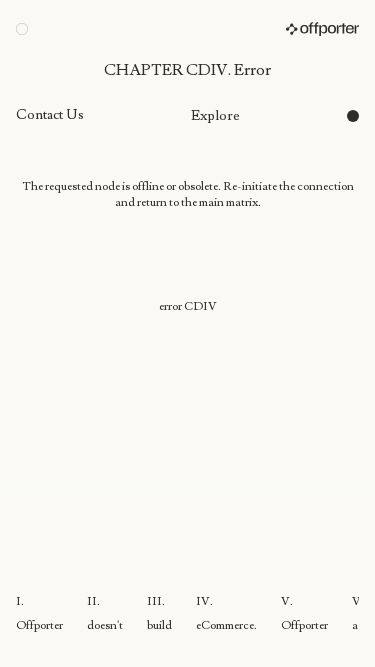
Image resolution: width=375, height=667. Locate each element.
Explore (215, 116)
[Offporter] (322, 29)
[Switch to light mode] (22, 29)
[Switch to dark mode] (353, 116)
